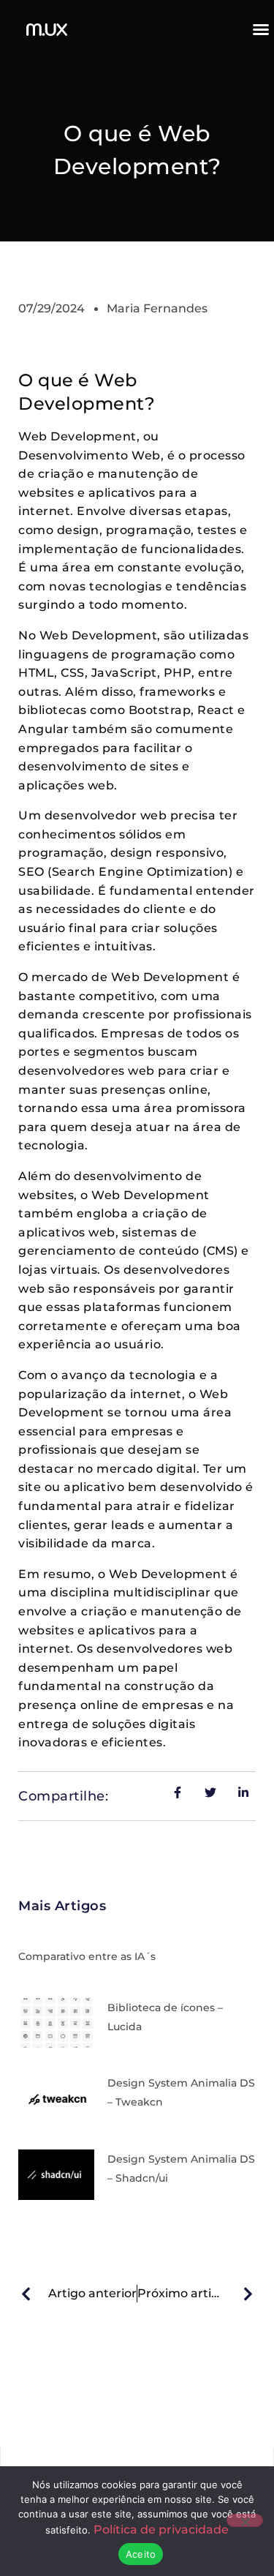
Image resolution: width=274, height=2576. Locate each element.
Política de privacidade (161, 2530)
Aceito (141, 2554)
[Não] (245, 2520)
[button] (261, 29)
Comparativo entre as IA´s (87, 1956)
